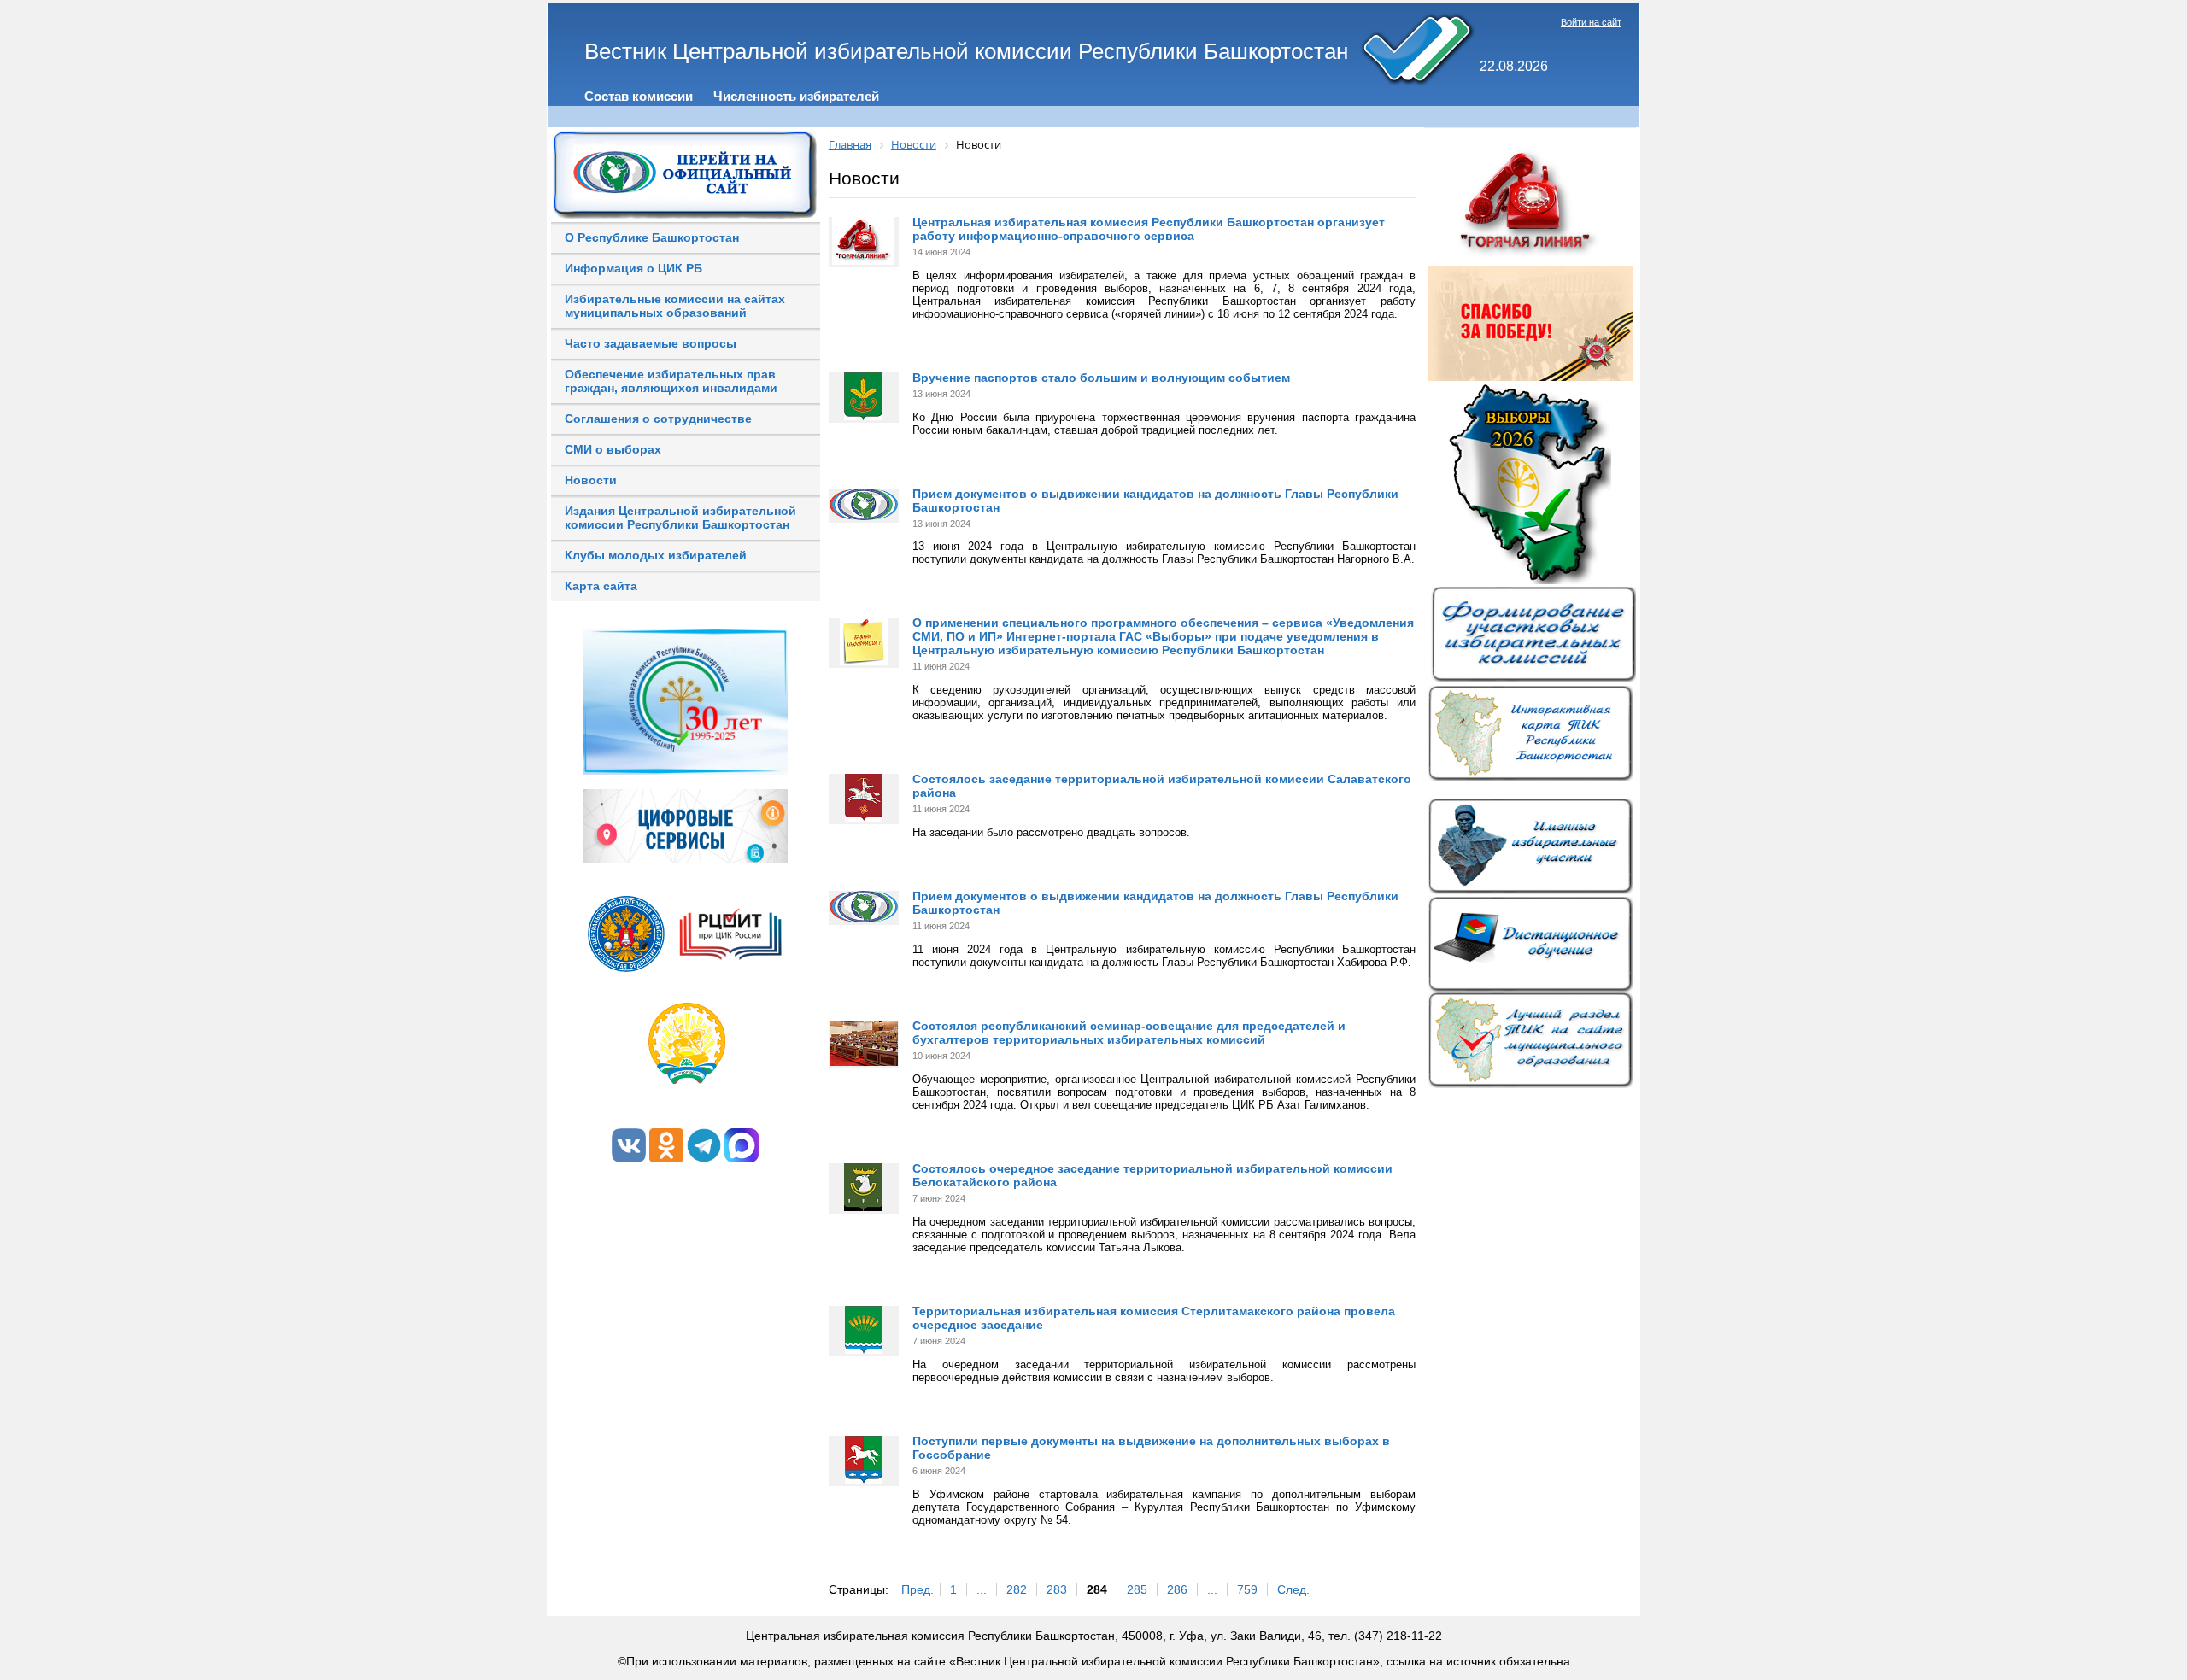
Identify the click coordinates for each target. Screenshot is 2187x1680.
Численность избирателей (796, 96)
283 (1057, 1589)
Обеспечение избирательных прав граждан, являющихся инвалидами (671, 381)
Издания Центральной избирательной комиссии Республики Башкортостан (680, 518)
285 (1137, 1589)
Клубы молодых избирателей (656, 555)
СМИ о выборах (613, 449)
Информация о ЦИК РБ (633, 268)
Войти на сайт (1591, 22)
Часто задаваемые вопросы (651, 343)
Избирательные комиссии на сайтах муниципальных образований (675, 306)
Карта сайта (601, 586)
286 (1177, 1589)
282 (1017, 1589)
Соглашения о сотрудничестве (658, 419)
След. (1293, 1589)
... (982, 1589)
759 (1247, 1589)
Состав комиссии (639, 96)
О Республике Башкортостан (652, 237)
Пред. (918, 1589)
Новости (591, 480)
